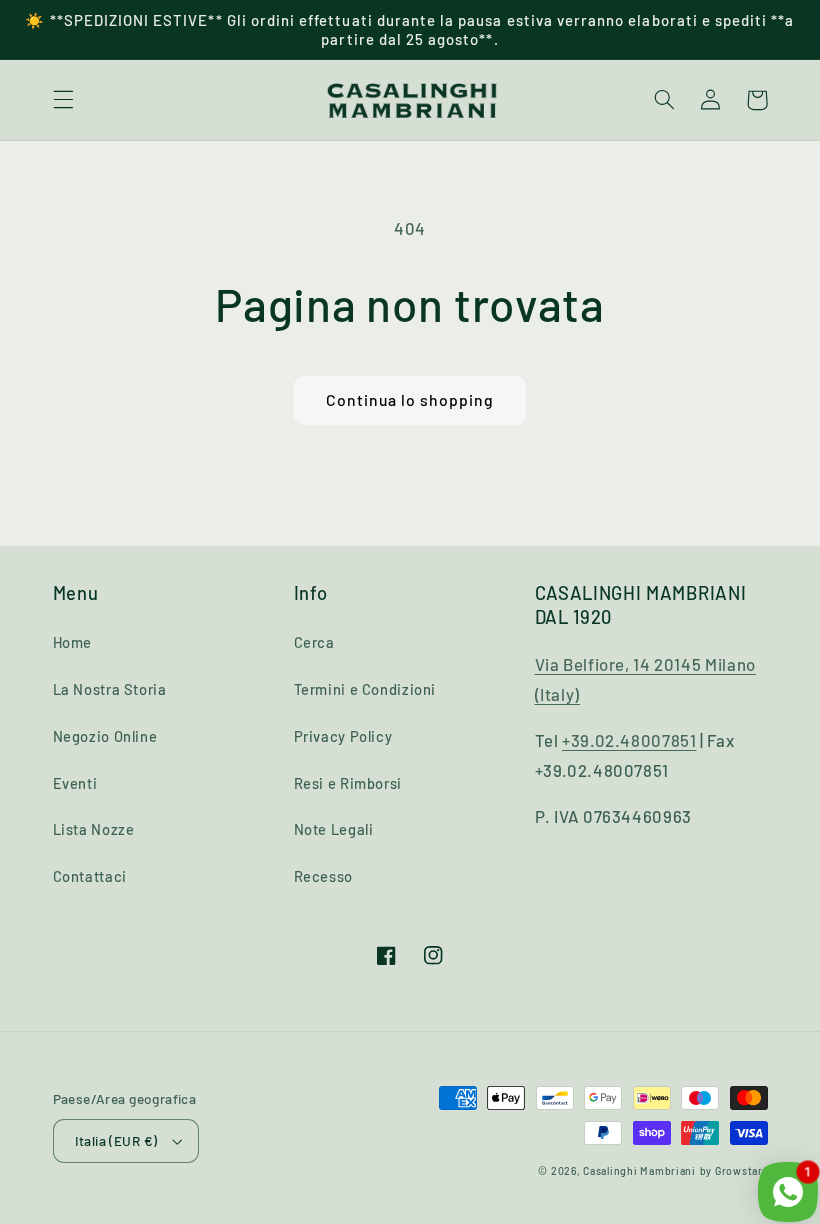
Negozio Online (105, 736)
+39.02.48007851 (629, 740)
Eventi (75, 783)
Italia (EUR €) (116, 1140)
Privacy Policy (343, 736)
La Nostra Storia (110, 689)
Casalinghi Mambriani (639, 1170)
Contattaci (90, 876)
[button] (63, 100)
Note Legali (334, 829)
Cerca (314, 642)
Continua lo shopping (410, 399)
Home (73, 642)
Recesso (323, 876)
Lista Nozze (94, 829)
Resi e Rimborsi (348, 783)
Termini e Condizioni (365, 689)
